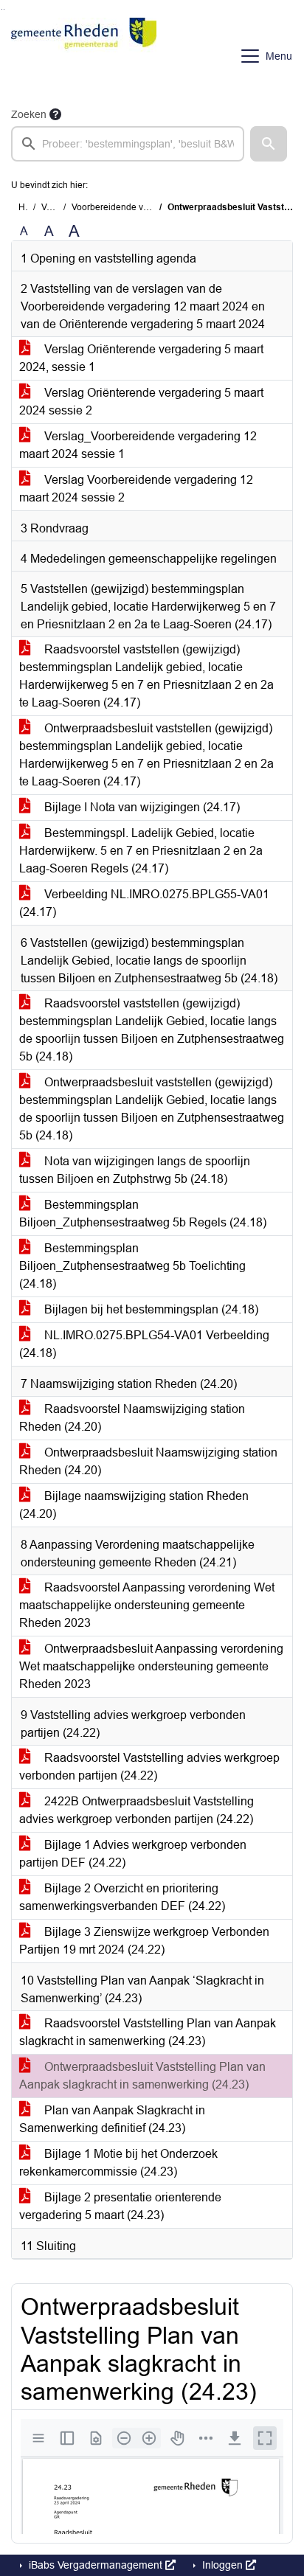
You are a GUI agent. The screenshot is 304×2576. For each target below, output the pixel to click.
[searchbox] (128, 144)
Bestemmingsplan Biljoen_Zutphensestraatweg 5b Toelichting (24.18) (132, 1266)
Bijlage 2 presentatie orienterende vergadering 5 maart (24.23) (120, 2206)
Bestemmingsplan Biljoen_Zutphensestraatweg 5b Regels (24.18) (143, 1214)
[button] (269, 144)
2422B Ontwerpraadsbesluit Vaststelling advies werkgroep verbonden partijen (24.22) (137, 1810)
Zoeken (29, 114)
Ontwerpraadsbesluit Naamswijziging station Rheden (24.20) (148, 1461)
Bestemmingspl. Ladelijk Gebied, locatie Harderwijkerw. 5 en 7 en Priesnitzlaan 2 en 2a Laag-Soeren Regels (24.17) (141, 851)
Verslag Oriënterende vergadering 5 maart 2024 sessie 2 (141, 402)
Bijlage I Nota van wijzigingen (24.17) (141, 807)
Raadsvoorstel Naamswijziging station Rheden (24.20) (132, 1418)
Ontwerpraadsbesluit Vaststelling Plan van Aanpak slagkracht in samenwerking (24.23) (142, 2076)
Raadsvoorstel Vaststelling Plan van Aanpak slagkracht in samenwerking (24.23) (148, 2032)
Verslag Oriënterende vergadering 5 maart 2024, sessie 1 (141, 358)
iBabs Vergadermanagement (96, 2565)
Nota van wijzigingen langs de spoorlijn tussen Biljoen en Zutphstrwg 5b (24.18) (135, 1170)
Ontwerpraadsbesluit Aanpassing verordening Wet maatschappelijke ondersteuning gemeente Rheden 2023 (151, 1666)
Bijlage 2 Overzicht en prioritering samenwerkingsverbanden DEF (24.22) (122, 1897)
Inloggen (222, 2565)
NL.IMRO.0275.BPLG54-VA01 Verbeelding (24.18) (144, 1344)
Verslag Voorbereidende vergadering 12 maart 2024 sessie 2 (136, 489)
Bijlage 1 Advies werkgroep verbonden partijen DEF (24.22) (133, 1854)
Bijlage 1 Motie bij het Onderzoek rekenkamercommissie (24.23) (118, 2163)
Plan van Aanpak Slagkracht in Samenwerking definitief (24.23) (112, 2119)
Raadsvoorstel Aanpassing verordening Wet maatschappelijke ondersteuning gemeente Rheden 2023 (147, 1605)
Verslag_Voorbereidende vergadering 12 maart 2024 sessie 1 (138, 445)
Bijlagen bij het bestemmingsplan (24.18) (150, 1309)
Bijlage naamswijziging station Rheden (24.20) (134, 1505)
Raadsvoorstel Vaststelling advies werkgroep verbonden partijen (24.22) (149, 1767)
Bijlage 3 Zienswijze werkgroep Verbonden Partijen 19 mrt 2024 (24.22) (144, 1941)
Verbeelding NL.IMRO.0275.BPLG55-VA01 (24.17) (144, 903)
